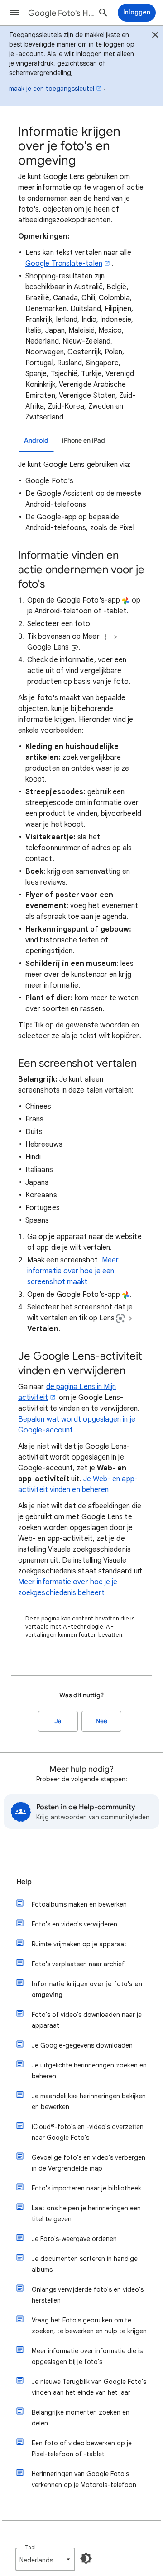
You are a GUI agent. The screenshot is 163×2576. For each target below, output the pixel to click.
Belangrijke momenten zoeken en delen (81, 2418)
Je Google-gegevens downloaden (82, 2045)
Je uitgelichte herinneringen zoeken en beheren (89, 2071)
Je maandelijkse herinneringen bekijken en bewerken (89, 2101)
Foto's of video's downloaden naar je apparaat (87, 2020)
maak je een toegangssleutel (52, 89)
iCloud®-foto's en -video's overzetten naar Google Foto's (88, 2132)
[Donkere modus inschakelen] (86, 2558)
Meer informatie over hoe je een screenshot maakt (73, 1271)
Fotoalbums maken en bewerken (79, 1904)
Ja (58, 1721)
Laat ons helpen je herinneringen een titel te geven (86, 2213)
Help (24, 1882)
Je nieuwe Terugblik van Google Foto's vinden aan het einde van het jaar (89, 2387)
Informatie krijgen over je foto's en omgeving (87, 1989)
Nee (101, 1721)
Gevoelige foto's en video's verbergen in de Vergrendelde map (89, 2163)
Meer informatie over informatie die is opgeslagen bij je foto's (87, 2356)
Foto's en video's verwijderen (74, 1924)
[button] (14, 13)
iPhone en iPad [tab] (84, 440)
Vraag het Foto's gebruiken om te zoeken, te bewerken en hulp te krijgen (89, 2326)
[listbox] (45, 2559)
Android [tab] (36, 440)
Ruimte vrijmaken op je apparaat (79, 1944)
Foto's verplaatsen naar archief (78, 1964)
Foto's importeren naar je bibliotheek (86, 2188)
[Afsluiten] (155, 36)
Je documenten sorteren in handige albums (85, 2264)
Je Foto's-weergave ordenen (74, 2239)
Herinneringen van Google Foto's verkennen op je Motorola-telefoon (84, 2479)
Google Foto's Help (62, 13)
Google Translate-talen (64, 264)
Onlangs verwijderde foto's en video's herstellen (88, 2295)
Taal (30, 2547)
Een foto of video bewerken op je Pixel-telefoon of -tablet (82, 2449)
